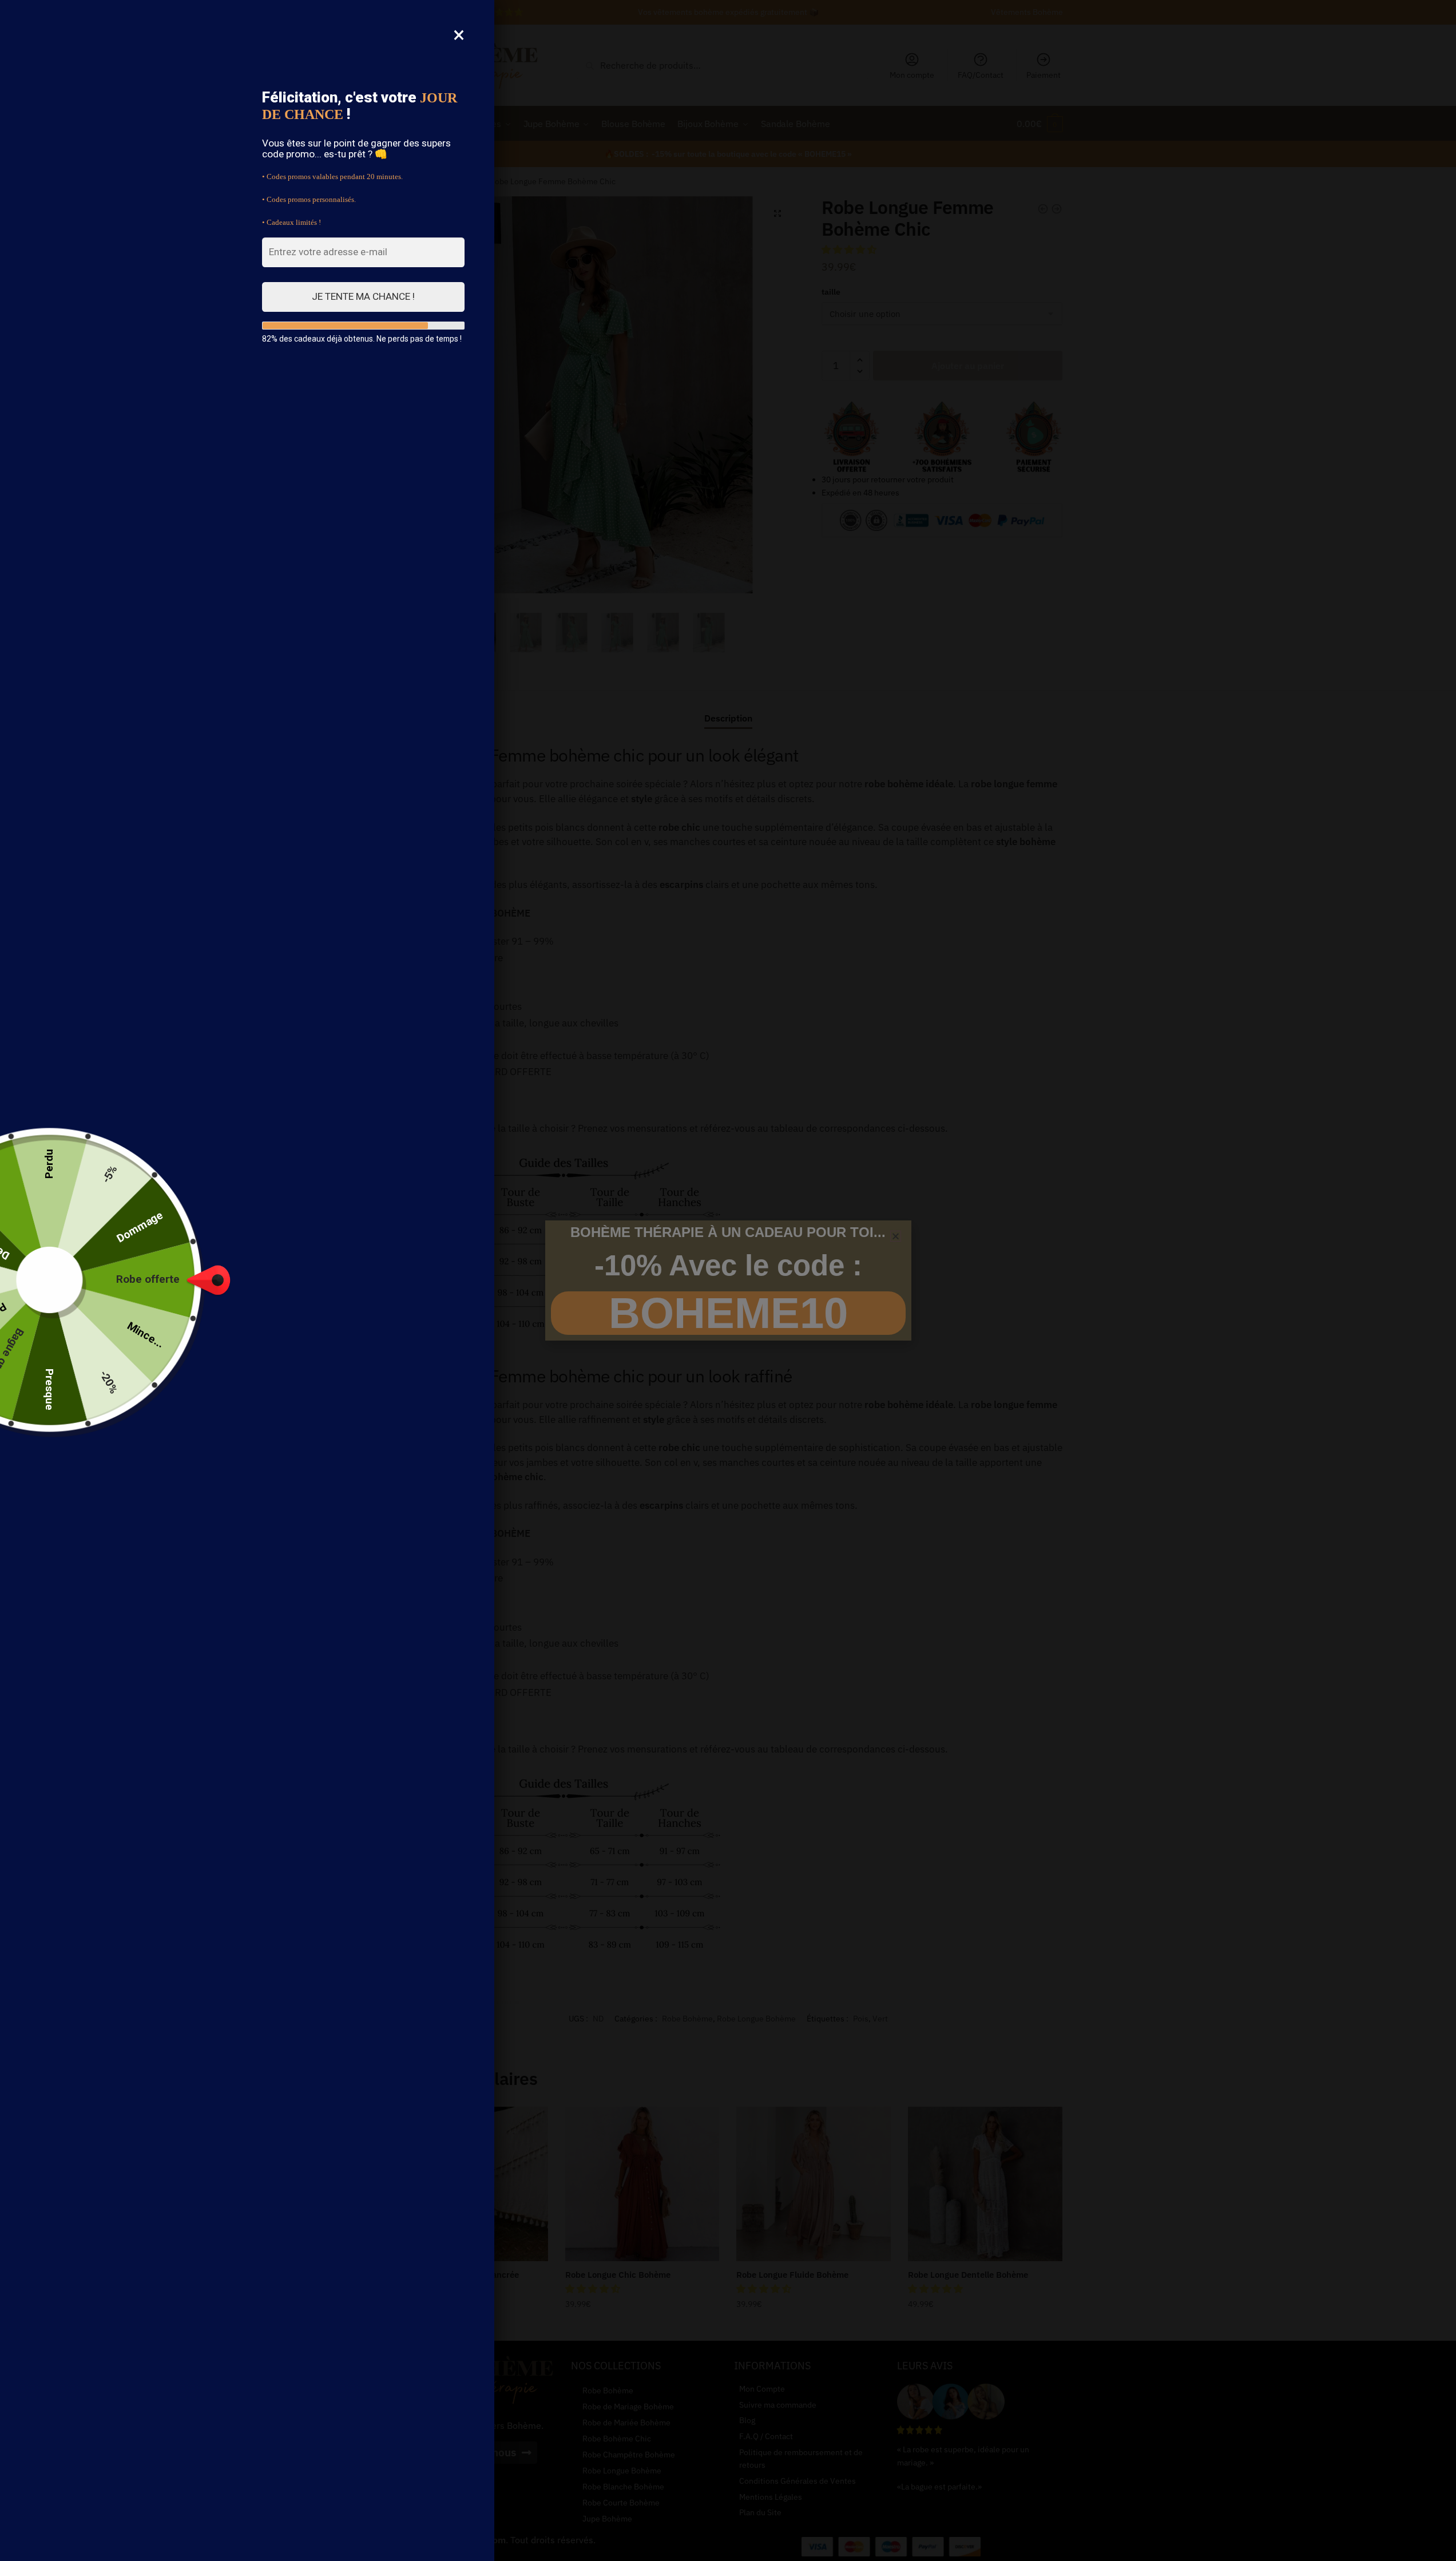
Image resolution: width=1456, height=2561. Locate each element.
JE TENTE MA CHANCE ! (363, 296)
